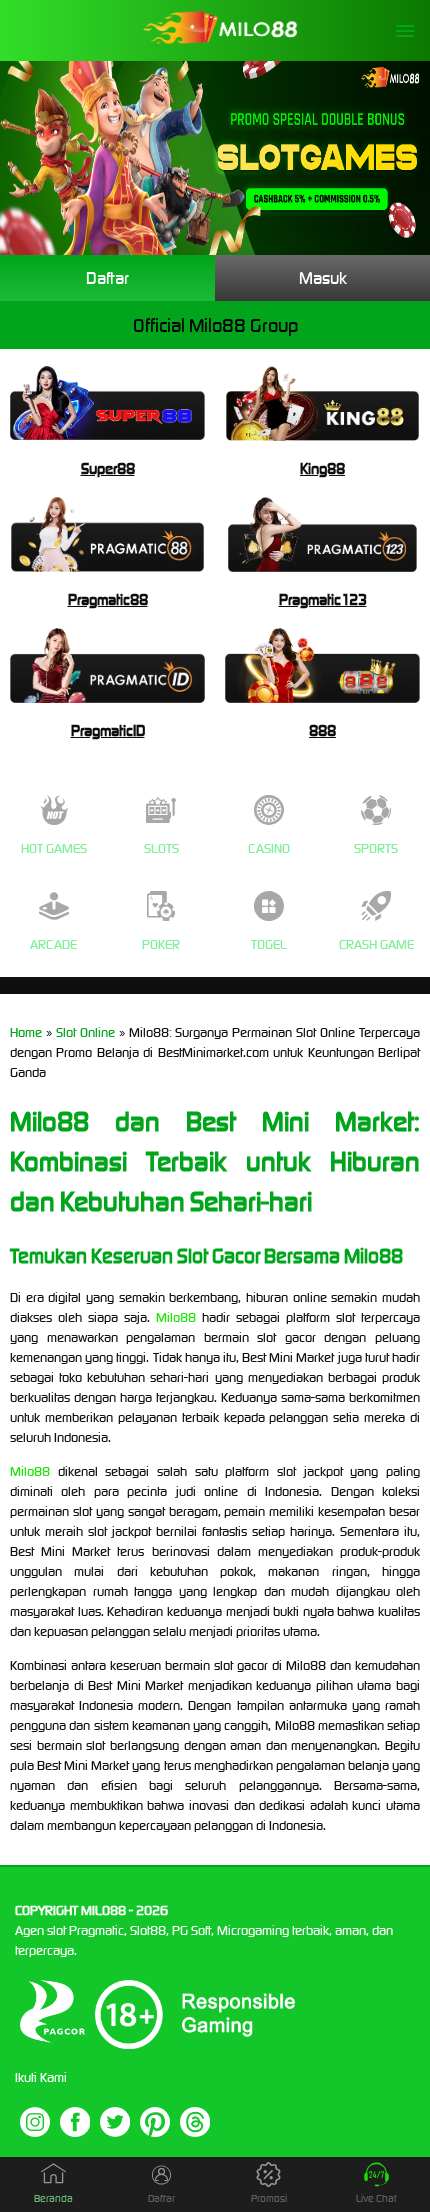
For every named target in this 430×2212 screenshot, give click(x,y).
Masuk (323, 278)
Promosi (269, 2198)
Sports (376, 848)
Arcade (53, 944)
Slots (161, 848)
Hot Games (54, 848)
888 (322, 730)
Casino (269, 848)
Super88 (108, 468)
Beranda (53, 2198)
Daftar (107, 278)
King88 (322, 468)
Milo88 (176, 1317)
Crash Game (376, 944)
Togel (269, 944)
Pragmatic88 (108, 599)
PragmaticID (108, 730)
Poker (161, 944)
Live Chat (376, 2198)
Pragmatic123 (323, 599)
